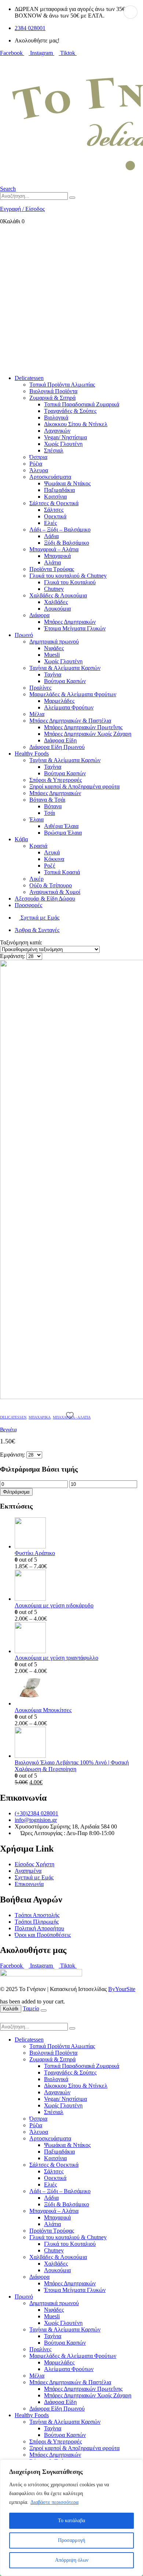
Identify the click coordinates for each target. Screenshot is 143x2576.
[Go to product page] (79, 1534)
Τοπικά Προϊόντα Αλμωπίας (62, 385)
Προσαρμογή (71, 2540)
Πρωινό (24, 635)
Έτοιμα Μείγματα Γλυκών (75, 628)
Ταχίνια (53, 674)
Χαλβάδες (56, 602)
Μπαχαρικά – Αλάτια (54, 549)
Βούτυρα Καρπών (65, 681)
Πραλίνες (40, 688)
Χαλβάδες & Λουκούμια (58, 595)
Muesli (52, 655)
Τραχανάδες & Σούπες (70, 411)
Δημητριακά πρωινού (54, 642)
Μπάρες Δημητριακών (70, 622)
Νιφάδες (54, 648)
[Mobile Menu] (2, 59)
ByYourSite (122, 1989)
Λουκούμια (57, 609)
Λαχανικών (57, 431)
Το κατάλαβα (71, 2521)
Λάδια (51, 536)
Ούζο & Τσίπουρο (51, 885)
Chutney (54, 589)
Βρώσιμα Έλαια (63, 833)
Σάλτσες (54, 510)
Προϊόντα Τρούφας (52, 569)
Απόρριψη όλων (72, 2560)
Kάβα (21, 839)
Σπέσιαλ (54, 450)
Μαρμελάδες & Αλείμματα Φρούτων (73, 694)
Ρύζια (36, 464)
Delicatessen (29, 378)
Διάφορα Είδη (60, 740)
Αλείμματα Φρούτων (69, 707)
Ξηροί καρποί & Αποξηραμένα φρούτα (74, 786)
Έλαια (36, 819)
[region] (71, 2518)
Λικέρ (36, 879)
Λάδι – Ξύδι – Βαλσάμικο (60, 530)
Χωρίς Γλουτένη (63, 444)
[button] (8, 189)
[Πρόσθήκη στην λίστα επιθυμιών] (71, 1415)
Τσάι (49, 813)
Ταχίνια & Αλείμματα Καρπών (65, 668)
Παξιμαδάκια (59, 490)
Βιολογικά (56, 417)
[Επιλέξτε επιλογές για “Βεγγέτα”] (131, 12)
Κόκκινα (54, 859)
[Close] (135, 2466)
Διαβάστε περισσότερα (54, 2502)
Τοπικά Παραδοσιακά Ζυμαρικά (82, 404)
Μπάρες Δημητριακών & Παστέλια (70, 721)
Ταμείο (31, 2008)
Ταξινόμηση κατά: (21, 942)
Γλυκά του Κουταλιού (70, 582)
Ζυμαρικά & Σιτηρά (52, 398)
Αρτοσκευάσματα (50, 477)
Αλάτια (52, 562)
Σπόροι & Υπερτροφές (56, 780)
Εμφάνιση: (13, 956)
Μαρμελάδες (59, 701)
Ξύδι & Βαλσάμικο (67, 543)
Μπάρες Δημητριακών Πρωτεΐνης (83, 727)
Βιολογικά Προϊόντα (53, 391)
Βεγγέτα (8, 1429)
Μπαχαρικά (57, 556)
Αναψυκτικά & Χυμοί (55, 892)
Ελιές (50, 523)
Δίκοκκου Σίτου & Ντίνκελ (76, 424)
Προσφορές (28, 905)
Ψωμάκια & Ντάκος (67, 483)
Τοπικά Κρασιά (62, 872)
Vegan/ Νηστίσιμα (65, 437)
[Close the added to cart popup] (44, 2010)
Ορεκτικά (55, 516)
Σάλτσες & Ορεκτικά (54, 503)
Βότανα (53, 806)
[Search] (72, 198)
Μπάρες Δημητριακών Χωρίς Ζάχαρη (88, 734)
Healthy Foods (32, 754)
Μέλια (37, 714)
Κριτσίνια (55, 497)
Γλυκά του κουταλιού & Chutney (68, 576)
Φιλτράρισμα (16, 1492)
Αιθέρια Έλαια (61, 826)
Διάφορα (39, 615)
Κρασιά (38, 846)
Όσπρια (38, 457)
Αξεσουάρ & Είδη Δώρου (45, 899)
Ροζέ (50, 866)
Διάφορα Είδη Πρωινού (57, 747)
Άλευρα (39, 470)
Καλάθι (11, 2009)
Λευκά (52, 852)
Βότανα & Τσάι (47, 800)
